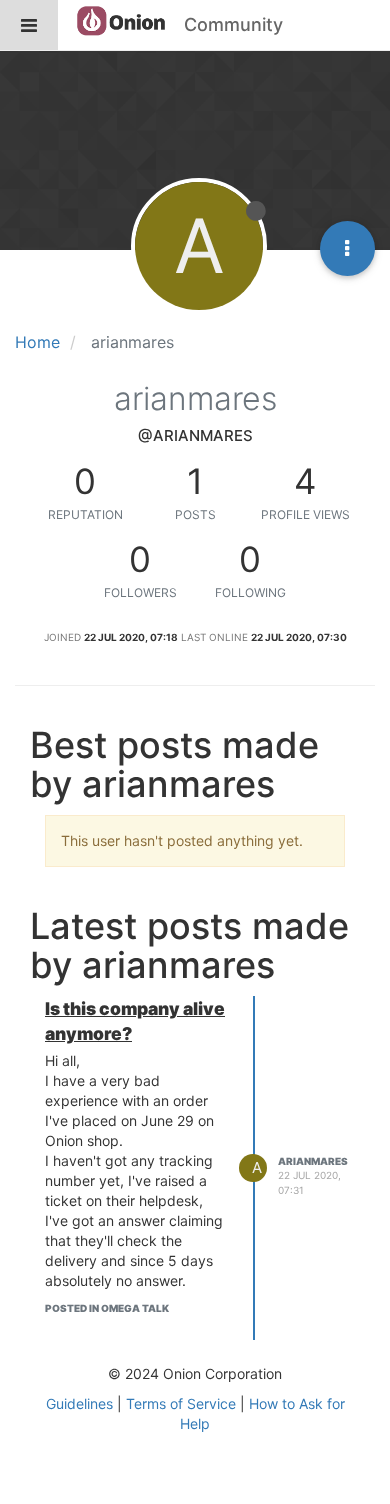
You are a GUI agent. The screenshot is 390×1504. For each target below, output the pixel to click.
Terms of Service (181, 1403)
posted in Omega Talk (107, 1308)
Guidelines (79, 1403)
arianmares (313, 1161)
